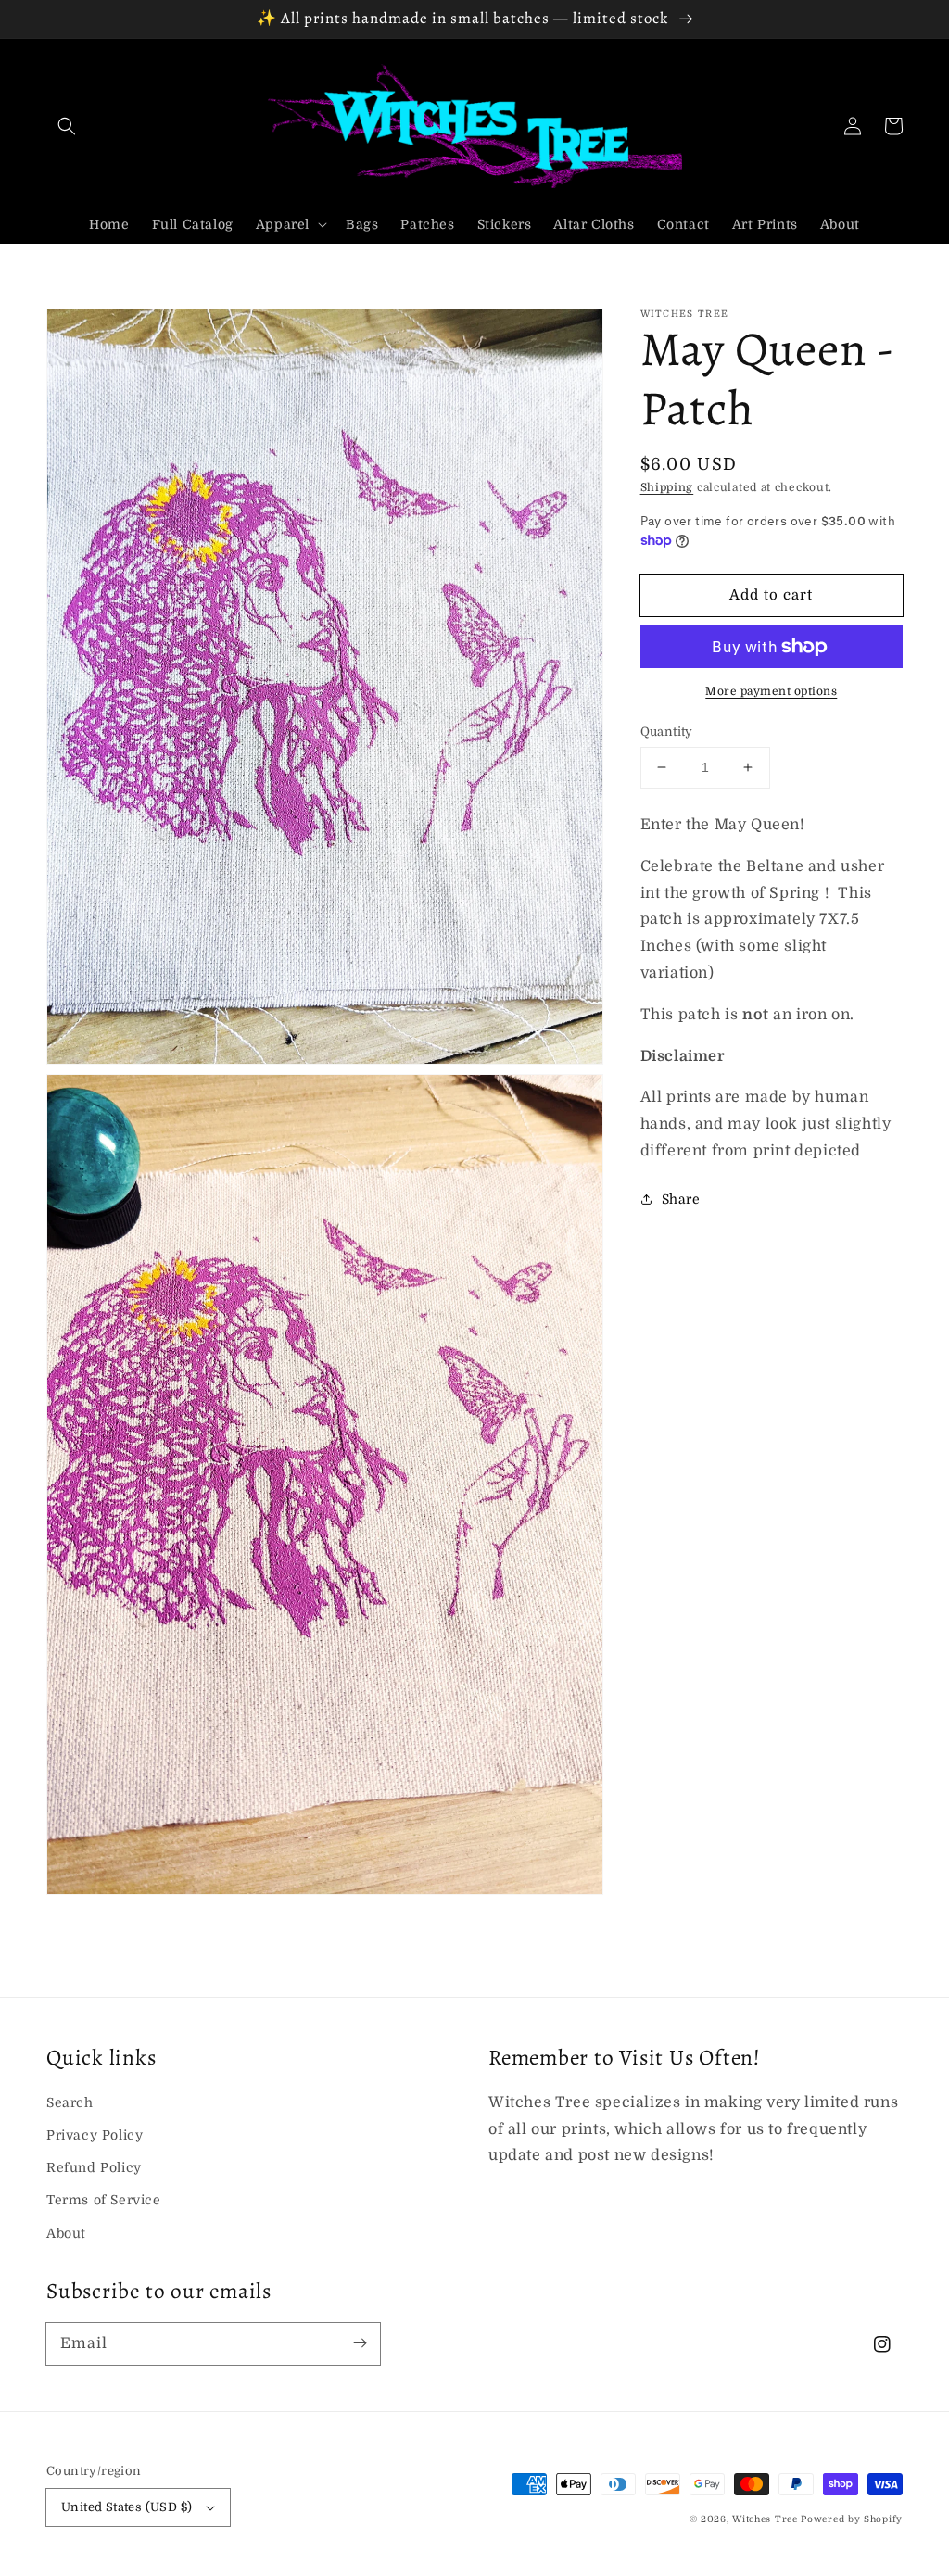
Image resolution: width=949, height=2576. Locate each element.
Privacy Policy (95, 2135)
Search (70, 2102)
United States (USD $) (127, 2507)
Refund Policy (94, 2167)
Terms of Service (104, 2200)
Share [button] (681, 1199)
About (66, 2233)
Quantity (667, 732)
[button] (67, 126)
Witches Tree (765, 2519)
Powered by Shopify (852, 2519)
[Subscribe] (360, 2343)
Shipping (667, 487)
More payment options (771, 691)
